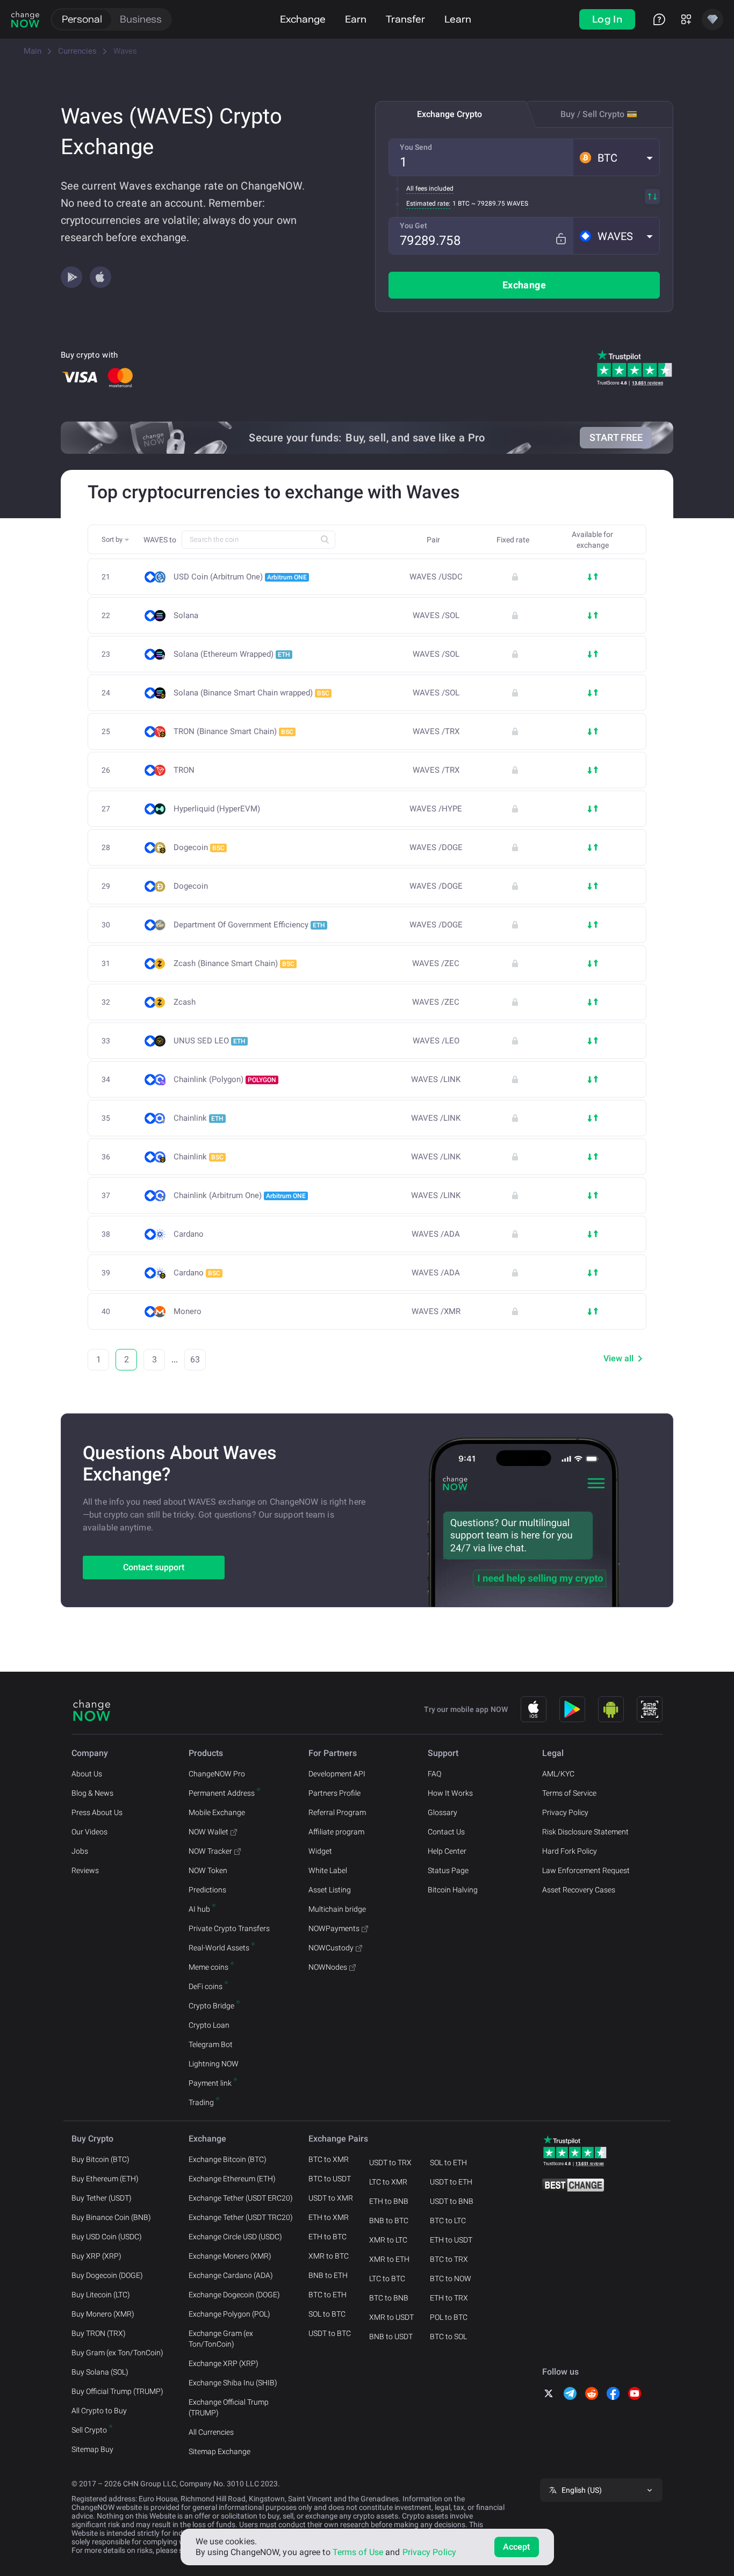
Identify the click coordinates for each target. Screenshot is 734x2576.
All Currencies (211, 2432)
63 (195, 1359)
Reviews (85, 1870)
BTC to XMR (329, 2159)
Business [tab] (141, 19)
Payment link (210, 2083)
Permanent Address (222, 1793)
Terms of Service (569, 1793)
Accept (517, 2547)
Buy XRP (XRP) (96, 2256)
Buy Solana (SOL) (100, 2372)
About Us (87, 1774)
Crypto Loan (209, 2025)
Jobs (80, 1851)
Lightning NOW (214, 2064)
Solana (186, 616)
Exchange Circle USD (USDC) (235, 2237)
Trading (201, 2102)
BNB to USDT (391, 2336)
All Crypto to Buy (99, 2411)
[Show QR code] (650, 1709)
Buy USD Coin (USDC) (107, 2237)
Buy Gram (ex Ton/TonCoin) (117, 2353)
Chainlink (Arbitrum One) (240, 1195)
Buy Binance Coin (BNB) (111, 2217)
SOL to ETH (448, 2163)
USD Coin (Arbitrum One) (240, 577)
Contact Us (446, 1832)
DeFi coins (206, 1986)
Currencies (77, 51)
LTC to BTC (387, 2279)
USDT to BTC (330, 2333)
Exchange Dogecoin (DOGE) (234, 2295)
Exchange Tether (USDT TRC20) (241, 2217)
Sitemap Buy (92, 2449)
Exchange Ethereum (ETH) (232, 2179)
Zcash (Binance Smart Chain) (234, 963)
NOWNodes (328, 1967)
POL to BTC (449, 2317)
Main (33, 51)
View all (618, 1358)
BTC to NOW (451, 2279)
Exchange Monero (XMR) (230, 2256)
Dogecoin (199, 847)
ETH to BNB (389, 2201)
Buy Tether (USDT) (102, 2198)
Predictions (207, 1890)
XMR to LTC (388, 2240)
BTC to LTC (448, 2221)
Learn (458, 19)
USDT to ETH (451, 2182)
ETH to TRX (449, 2298)
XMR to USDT (391, 2317)
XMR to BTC (329, 2256)
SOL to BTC (327, 2314)
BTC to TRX (449, 2259)
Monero (188, 1312)
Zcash (185, 1002)
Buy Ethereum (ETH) (105, 2179)
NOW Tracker (210, 1851)
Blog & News (92, 1793)
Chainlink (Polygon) (225, 1079)
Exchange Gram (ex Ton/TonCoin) (221, 2339)
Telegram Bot (211, 2044)
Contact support (154, 1567)
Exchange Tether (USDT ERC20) (241, 2198)
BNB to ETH (328, 2275)
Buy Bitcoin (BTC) (100, 2159)
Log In (607, 19)
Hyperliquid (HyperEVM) (217, 809)
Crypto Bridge (211, 2006)
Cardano (189, 1234)
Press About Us (97, 1812)
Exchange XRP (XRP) (224, 2363)
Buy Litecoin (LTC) (101, 2295)
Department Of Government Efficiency (249, 925)
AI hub (199, 1909)
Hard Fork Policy (570, 1851)
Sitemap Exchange (220, 2451)
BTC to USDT (330, 2179)
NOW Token (208, 1870)
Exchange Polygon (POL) (229, 2314)
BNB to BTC (389, 2221)
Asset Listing (330, 1890)
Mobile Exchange (217, 1812)
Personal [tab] (82, 19)
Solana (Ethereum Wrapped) (232, 654)
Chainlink (199, 1118)
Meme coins (208, 1967)
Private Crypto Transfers (229, 1928)
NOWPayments (334, 1928)
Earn (356, 19)
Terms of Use (358, 2552)
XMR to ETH (389, 2259)
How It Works (450, 1793)
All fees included (430, 188)
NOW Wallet (208, 1832)
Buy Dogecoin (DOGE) (107, 2275)
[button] (616, 157)
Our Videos (89, 1832)
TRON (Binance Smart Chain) (233, 731)
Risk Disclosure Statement (585, 1832)
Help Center (447, 1851)
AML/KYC (558, 1774)
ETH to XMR (329, 2217)
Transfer (405, 19)
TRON (184, 770)
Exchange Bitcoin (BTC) (228, 2159)
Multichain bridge (337, 1909)
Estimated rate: (428, 204)
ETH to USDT (451, 2240)
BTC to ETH (328, 2295)
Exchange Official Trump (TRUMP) (229, 2407)
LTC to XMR (388, 2182)
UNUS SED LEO (210, 1041)
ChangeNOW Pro (217, 1774)
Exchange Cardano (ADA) (231, 2275)
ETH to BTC (328, 2237)
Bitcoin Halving (453, 1890)
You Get (413, 226)
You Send (416, 147)
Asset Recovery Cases (579, 1890)
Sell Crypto (89, 2430)
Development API (337, 1774)
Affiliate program (336, 1832)
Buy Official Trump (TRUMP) (117, 2391)
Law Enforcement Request (586, 1870)
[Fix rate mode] (561, 239)
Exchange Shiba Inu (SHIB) (233, 2383)
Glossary (442, 1812)
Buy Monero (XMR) (103, 2314)
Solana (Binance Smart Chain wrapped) (251, 693)
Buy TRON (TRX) (99, 2333)
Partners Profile (334, 1793)
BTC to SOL (448, 2336)
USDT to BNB (452, 2201)
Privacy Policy (565, 1812)
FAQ (434, 1774)
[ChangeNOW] (25, 19)
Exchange (303, 19)
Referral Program (337, 1812)
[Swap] (652, 197)
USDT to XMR (331, 2198)
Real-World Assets (219, 1948)
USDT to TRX (390, 2163)
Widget (320, 1851)
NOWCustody (331, 1948)
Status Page (448, 1870)
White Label (328, 1870)
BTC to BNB (389, 2298)
